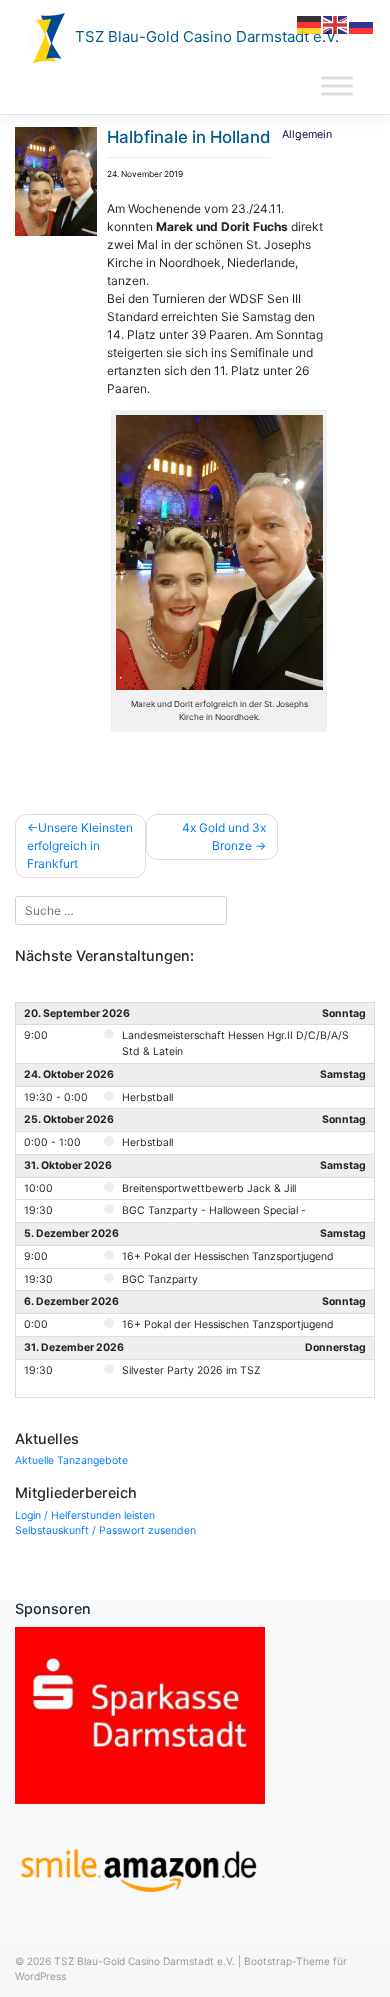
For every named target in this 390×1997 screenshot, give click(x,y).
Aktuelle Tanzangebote (71, 1460)
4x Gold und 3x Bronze (224, 836)
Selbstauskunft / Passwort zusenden (105, 1530)
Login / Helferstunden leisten (85, 1515)
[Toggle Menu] (337, 86)
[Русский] (362, 23)
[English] (336, 23)
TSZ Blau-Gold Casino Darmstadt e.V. (205, 36)
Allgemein (307, 134)
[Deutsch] (310, 23)
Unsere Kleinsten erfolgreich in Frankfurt (80, 845)
